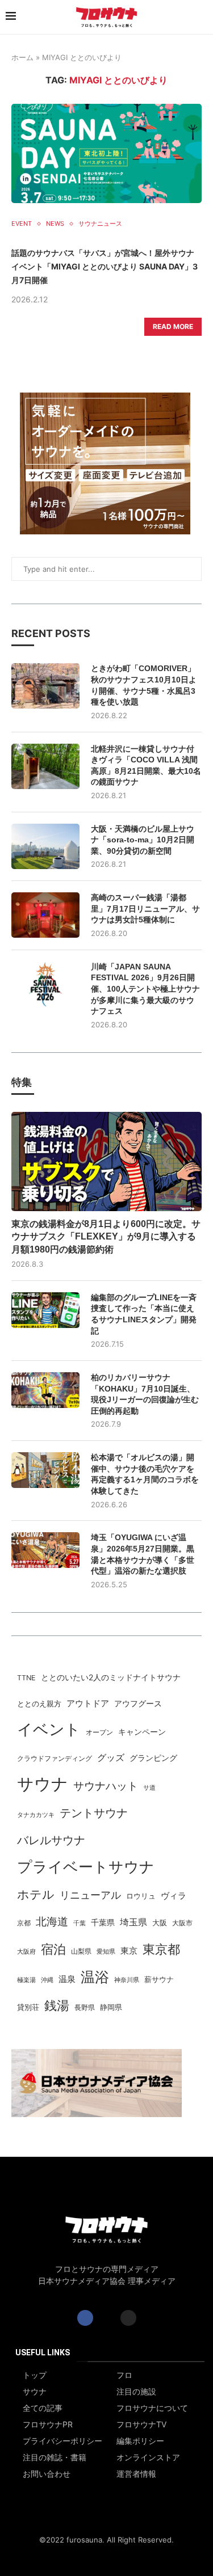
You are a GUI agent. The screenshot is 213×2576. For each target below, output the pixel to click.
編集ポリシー (140, 2441)
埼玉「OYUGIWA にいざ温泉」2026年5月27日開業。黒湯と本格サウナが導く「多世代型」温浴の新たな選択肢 (143, 1554)
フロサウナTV (141, 2425)
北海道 (52, 1921)
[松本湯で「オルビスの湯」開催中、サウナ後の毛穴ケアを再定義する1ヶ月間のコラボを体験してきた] (45, 1470)
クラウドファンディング (55, 1758)
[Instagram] (128, 2318)
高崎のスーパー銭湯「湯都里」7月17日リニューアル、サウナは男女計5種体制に (145, 908)
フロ (124, 2375)
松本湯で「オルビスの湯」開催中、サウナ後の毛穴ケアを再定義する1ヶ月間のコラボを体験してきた (145, 1474)
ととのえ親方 (39, 1704)
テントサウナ (94, 1813)
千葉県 (103, 1922)
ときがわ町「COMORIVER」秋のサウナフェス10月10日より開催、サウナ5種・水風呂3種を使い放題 (144, 685)
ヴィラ (174, 1896)
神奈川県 (127, 1980)
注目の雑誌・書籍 (55, 2457)
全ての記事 (43, 2408)
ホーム (22, 57)
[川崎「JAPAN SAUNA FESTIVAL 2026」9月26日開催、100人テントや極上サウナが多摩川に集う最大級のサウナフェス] (45, 984)
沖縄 (47, 1980)
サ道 (149, 1787)
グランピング (153, 1758)
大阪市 (182, 1923)
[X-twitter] (107, 2318)
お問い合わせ (47, 2474)
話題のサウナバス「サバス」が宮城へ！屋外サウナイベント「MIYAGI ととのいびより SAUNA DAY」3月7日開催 (105, 266)
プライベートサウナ (86, 1867)
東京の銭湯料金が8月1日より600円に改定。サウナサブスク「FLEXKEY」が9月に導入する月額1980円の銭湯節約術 (106, 1237)
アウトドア (88, 1703)
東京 (129, 1951)
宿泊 (53, 1949)
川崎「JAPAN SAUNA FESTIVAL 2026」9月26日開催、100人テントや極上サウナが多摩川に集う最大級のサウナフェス (145, 989)
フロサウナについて (152, 2408)
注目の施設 (136, 2392)
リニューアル (90, 1895)
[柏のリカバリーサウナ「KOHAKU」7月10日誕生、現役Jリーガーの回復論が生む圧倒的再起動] (45, 1390)
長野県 (85, 2008)
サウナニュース (100, 224)
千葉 (80, 1923)
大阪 (160, 1923)
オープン (99, 1732)
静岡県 (111, 2007)
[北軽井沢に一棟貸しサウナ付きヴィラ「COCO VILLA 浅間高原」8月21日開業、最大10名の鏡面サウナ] (45, 766)
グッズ (111, 1758)
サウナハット (106, 1786)
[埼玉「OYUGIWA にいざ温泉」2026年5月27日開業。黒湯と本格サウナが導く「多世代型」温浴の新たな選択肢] (45, 1550)
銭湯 (57, 2005)
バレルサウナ (51, 1840)
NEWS (55, 224)
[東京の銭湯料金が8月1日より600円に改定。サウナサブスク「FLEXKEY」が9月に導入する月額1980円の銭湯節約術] (106, 1161)
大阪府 (26, 1952)
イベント (49, 1729)
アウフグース (138, 1704)
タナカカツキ (36, 1815)
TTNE (26, 1678)
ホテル (36, 1894)
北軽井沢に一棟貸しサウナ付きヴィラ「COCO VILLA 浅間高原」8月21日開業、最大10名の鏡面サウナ (146, 766)
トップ (35, 2375)
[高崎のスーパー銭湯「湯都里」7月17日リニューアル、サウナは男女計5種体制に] (45, 915)
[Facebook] (85, 2318)
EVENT (22, 224)
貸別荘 (28, 2007)
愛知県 (106, 1952)
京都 (24, 1923)
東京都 (161, 1949)
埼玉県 (133, 1922)
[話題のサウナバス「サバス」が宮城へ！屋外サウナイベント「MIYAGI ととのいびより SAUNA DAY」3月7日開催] (106, 153)
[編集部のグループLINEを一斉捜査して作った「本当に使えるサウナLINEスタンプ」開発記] (45, 1310)
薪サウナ (159, 1980)
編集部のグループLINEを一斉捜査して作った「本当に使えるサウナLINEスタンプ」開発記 (144, 1314)
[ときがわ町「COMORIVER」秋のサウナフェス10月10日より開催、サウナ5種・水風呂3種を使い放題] (45, 686)
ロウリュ (141, 1896)
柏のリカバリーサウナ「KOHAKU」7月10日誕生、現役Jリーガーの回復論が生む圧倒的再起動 (145, 1394)
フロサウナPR (48, 2425)
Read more (173, 326)
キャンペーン (142, 1732)
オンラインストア (148, 2457)
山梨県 (81, 1951)
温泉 (67, 1979)
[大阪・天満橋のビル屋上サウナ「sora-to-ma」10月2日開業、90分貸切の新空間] (45, 846)
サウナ (43, 1784)
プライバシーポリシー (62, 2441)
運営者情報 (136, 2474)
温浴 (95, 1977)
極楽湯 (26, 1980)
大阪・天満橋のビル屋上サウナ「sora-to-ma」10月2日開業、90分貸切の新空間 (143, 840)
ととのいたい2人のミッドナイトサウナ (111, 1677)
